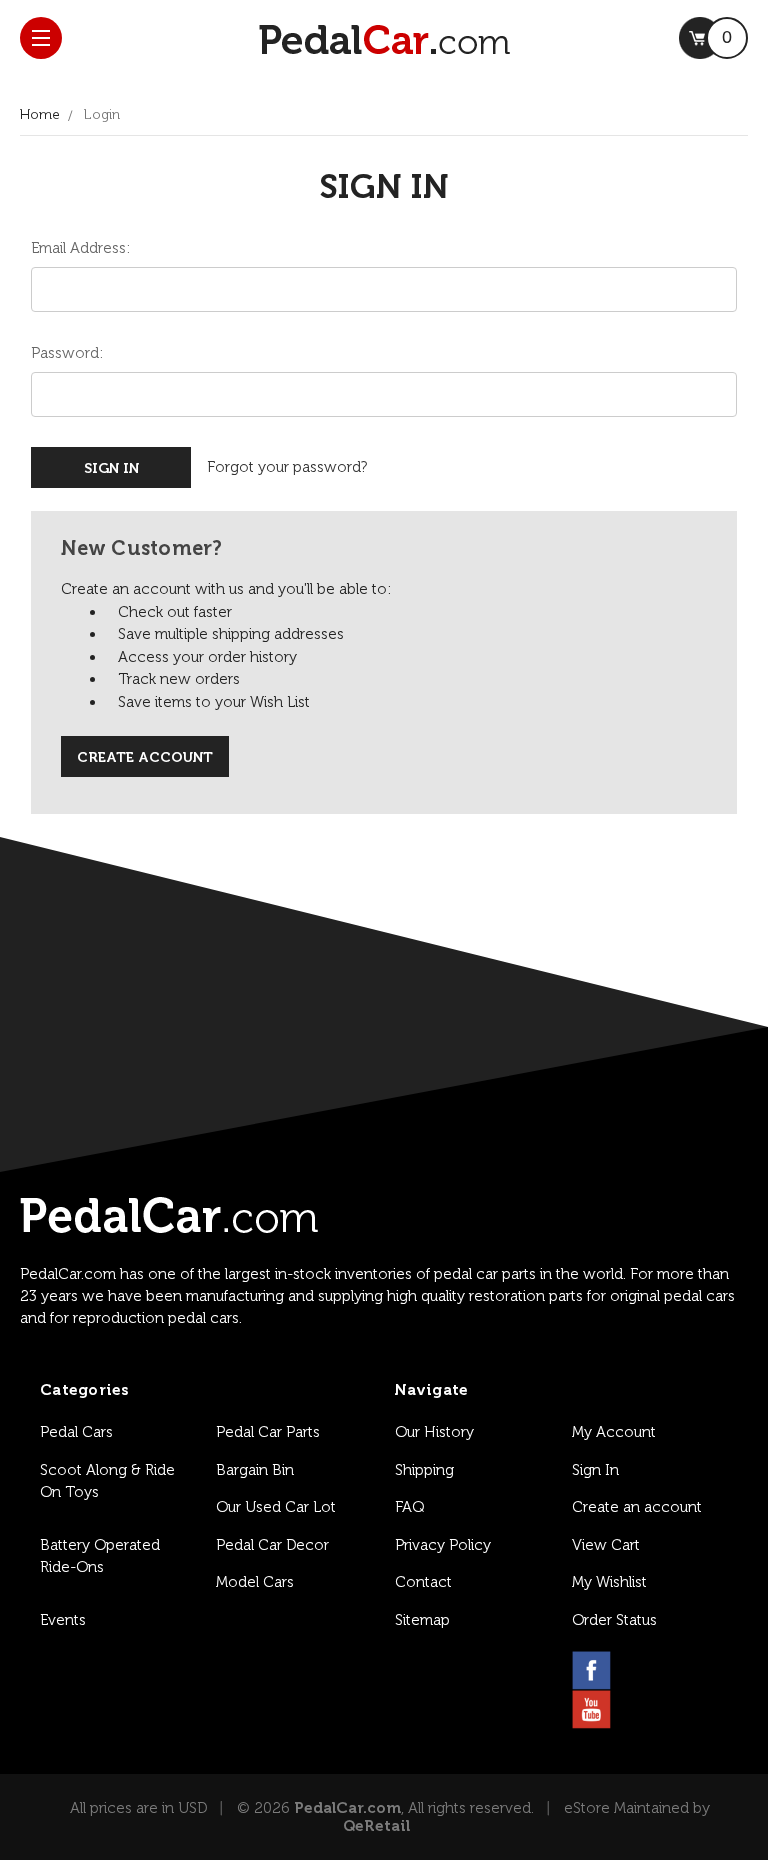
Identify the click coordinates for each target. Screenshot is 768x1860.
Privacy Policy (443, 1545)
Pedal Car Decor (272, 1545)
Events (63, 1620)
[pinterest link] (687, 1670)
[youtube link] (591, 1709)
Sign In (595, 1470)
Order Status (614, 1620)
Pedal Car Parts (268, 1432)
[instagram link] (639, 1670)
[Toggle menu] (41, 38)
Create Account (145, 757)
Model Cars (255, 1582)
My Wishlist (609, 1582)
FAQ (409, 1507)
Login (102, 114)
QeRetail (376, 1826)
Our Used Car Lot (276, 1507)
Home (40, 114)
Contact (423, 1582)
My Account (614, 1432)
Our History (434, 1432)
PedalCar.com (347, 1808)
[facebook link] (591, 1670)
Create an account (637, 1507)
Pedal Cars (76, 1432)
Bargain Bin (255, 1470)
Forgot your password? (287, 467)
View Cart (606, 1545)
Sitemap (422, 1620)
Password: (67, 353)
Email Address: (80, 248)
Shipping (424, 1470)
